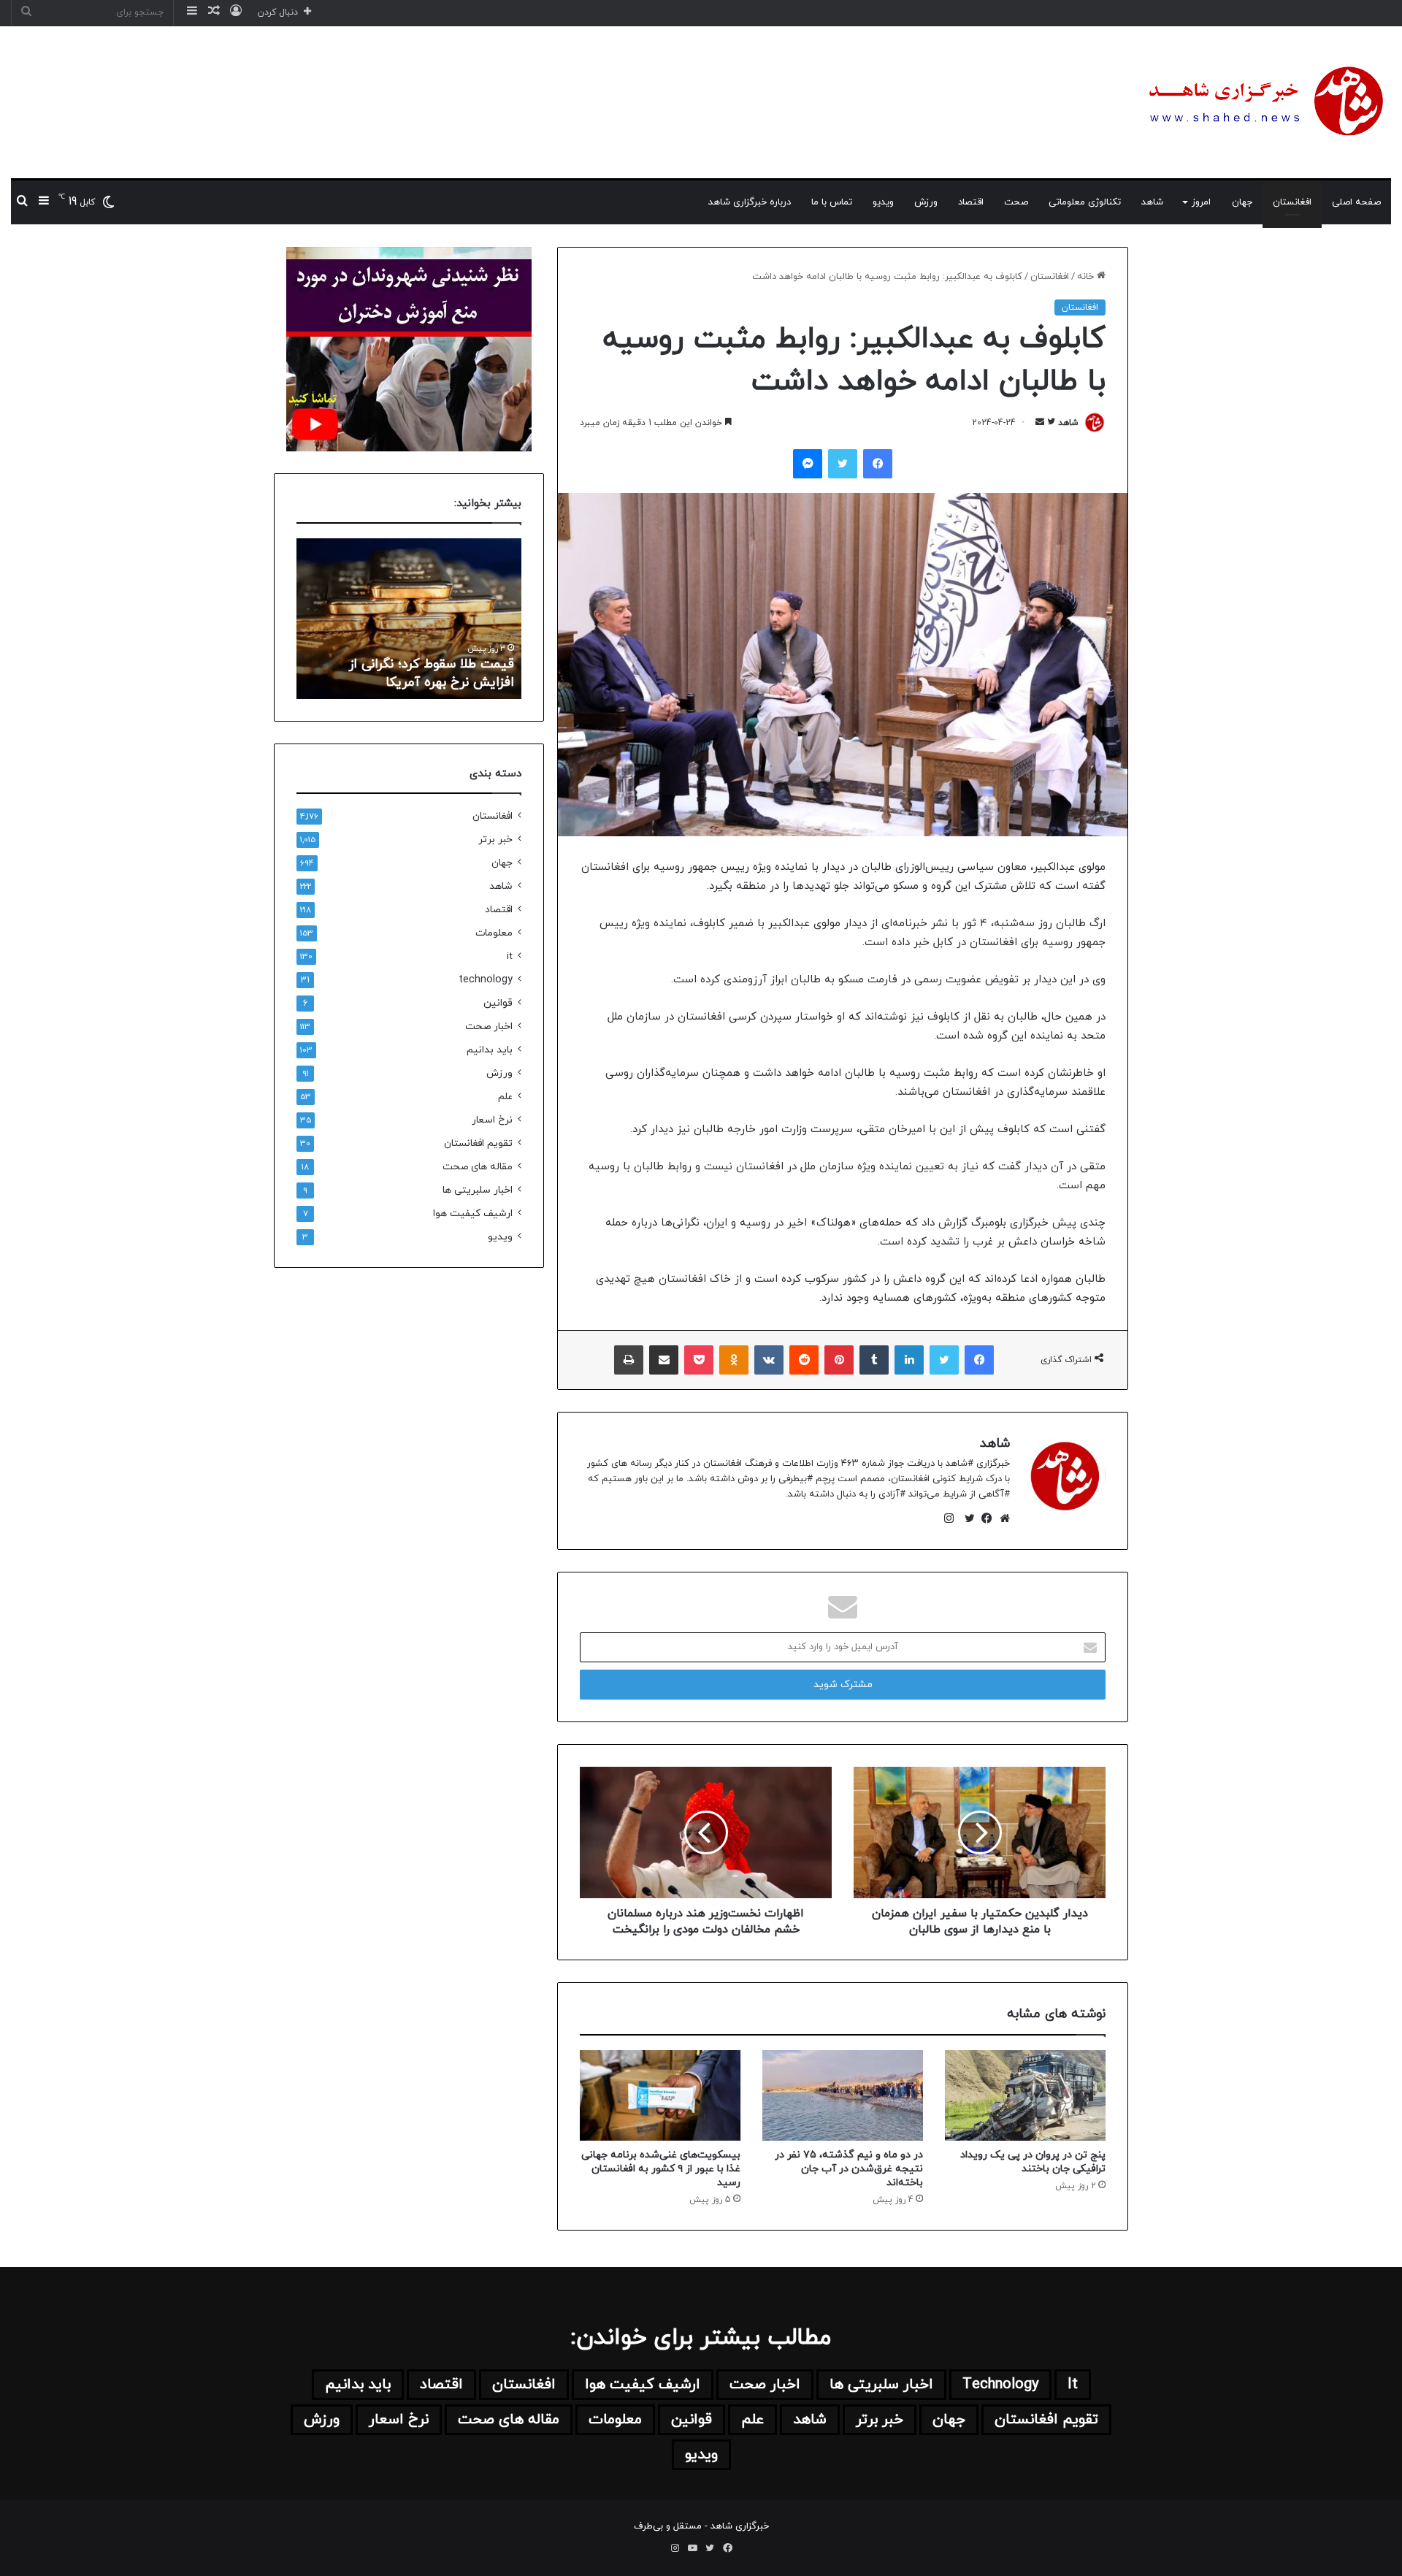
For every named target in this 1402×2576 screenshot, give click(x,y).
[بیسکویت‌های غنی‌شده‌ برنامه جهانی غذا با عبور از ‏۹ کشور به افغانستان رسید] (660, 2095)
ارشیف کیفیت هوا (473, 1214)
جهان (1242, 202)
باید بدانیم (490, 1050)
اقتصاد (971, 202)
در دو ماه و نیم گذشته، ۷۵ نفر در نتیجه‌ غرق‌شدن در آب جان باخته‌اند (849, 2169)
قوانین (498, 1003)
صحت (1016, 202)
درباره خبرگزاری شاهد (750, 202)
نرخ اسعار (492, 1120)
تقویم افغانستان (478, 1143)
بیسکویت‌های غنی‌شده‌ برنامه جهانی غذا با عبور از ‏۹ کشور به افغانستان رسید (661, 2169)
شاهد (1152, 202)
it (510, 956)
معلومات (494, 933)
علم (505, 1097)
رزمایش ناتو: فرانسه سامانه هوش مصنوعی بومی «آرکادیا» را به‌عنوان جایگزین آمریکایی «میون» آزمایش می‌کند (418, 655)
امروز (1201, 202)
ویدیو (883, 202)
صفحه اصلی (1356, 202)
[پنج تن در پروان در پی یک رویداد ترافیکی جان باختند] (1025, 2095)
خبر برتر (495, 840)
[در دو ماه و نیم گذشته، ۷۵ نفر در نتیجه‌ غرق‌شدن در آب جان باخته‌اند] (843, 2095)
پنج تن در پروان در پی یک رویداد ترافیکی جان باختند (1033, 2162)
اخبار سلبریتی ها (478, 1190)
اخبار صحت (489, 1027)
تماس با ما (832, 202)
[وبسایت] (1001, 1518)
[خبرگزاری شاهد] (1263, 102)
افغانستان (1292, 202)
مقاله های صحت (478, 1167)
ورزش (926, 202)
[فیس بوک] (984, 1518)
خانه (1087, 277)
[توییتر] (966, 1518)
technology (486, 980)
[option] (409, 619)
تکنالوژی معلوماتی (1085, 202)
